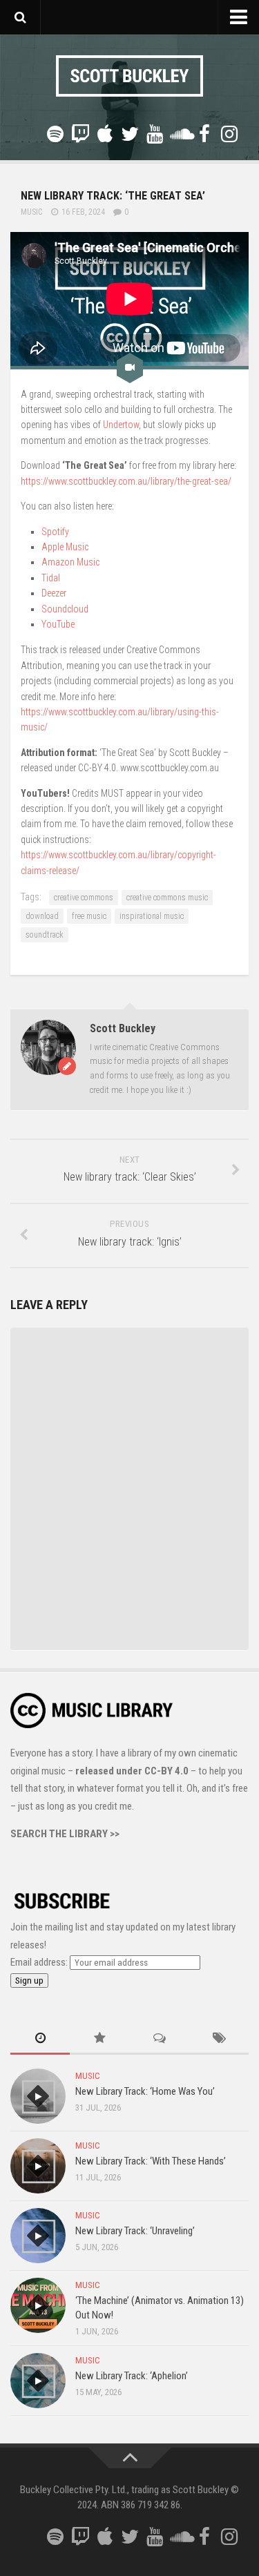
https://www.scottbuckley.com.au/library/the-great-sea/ (126, 481)
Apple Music (65, 547)
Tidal (51, 578)
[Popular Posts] (99, 2039)
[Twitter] (130, 134)
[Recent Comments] (160, 2039)
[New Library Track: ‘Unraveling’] (38, 2236)
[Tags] (219, 2039)
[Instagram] (229, 134)
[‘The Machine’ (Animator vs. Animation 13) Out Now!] (38, 2305)
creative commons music (167, 898)
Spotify (55, 532)
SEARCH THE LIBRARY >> (65, 1834)
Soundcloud (65, 609)
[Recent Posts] (40, 2039)
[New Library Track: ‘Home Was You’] (38, 2096)
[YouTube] (155, 134)
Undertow (121, 425)
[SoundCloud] (180, 134)
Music (31, 212)
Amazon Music (70, 562)
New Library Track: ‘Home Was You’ (145, 2091)
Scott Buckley (123, 1028)
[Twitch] (80, 134)
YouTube (58, 624)
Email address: (40, 1962)
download (42, 916)
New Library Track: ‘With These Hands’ (151, 2161)
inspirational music (152, 916)
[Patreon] (30, 135)
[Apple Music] (105, 134)
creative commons (84, 898)
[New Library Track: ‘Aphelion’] (38, 2381)
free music (89, 916)
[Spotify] (55, 134)
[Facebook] (204, 134)
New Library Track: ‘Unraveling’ (135, 2231)
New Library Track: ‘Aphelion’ (132, 2376)
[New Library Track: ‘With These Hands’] (38, 2166)
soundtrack (45, 935)
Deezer (54, 593)
